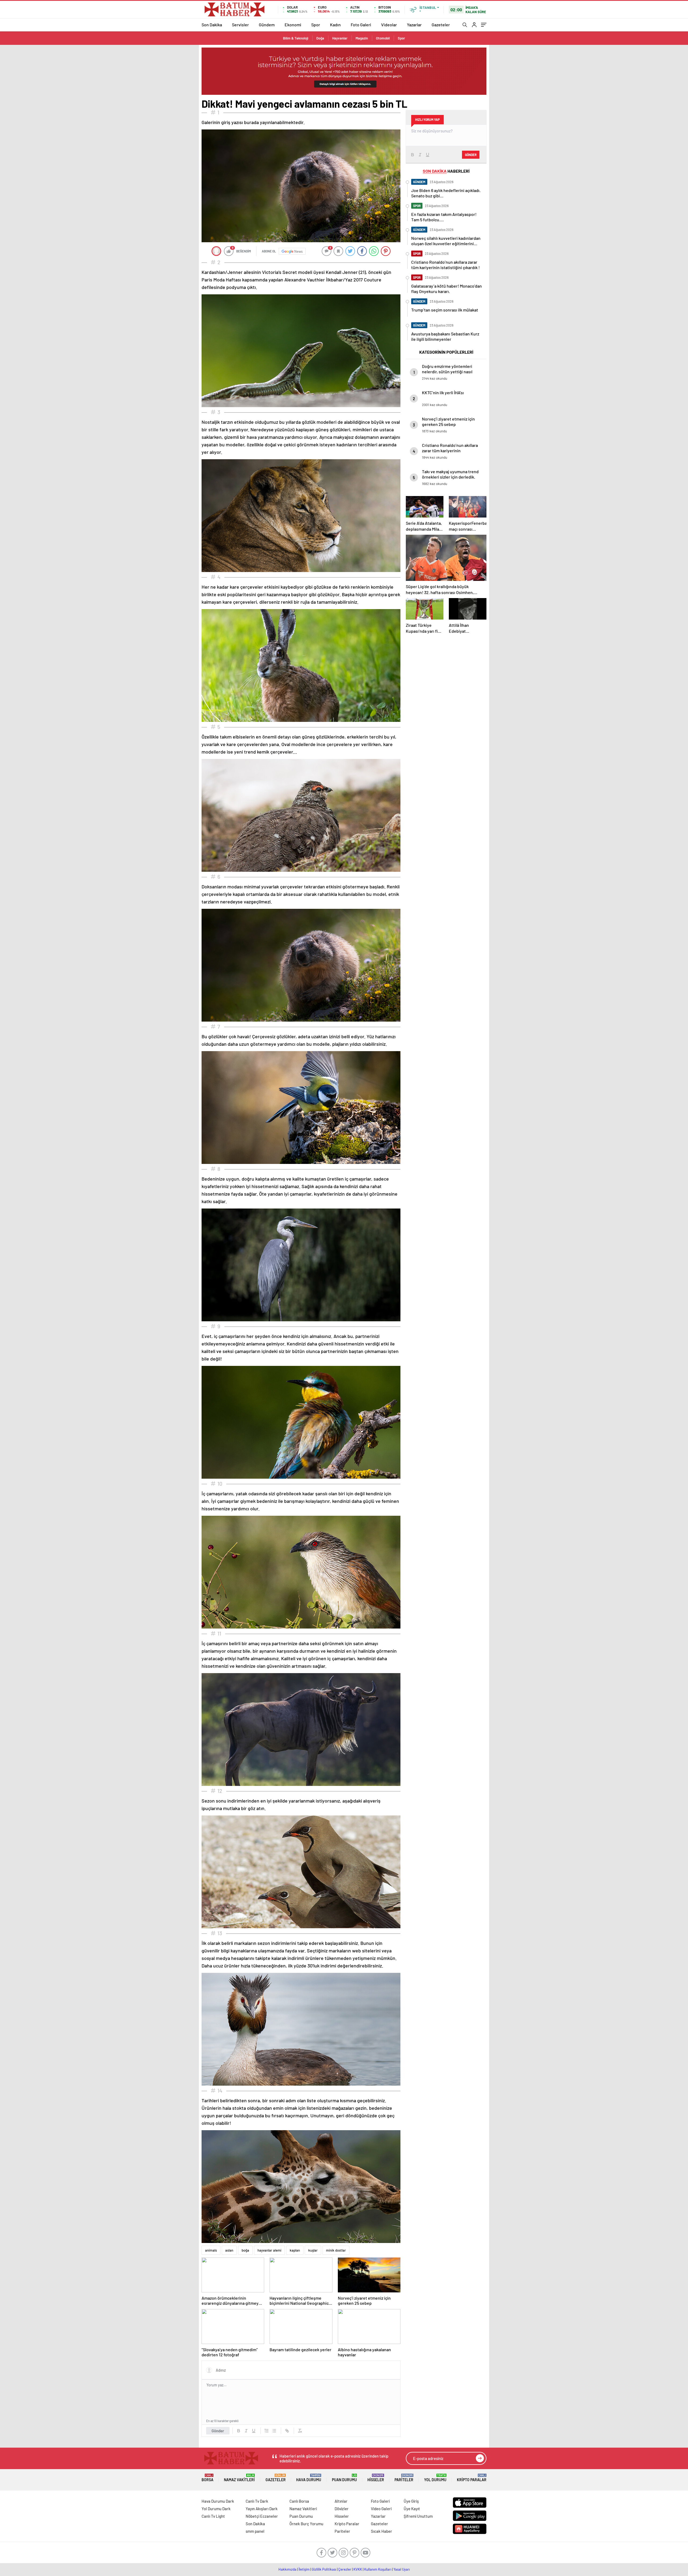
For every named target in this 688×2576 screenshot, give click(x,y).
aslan (229, 2250)
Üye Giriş (411, 2501)
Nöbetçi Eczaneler (262, 2516)
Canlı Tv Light (213, 2516)
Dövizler (342, 2509)
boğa (245, 2250)
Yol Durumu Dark (216, 2509)
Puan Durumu (344, 2478)
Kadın (335, 25)
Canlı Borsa (299, 2501)
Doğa (320, 38)
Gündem (267, 25)
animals (211, 2250)
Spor (316, 25)
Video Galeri (381, 2509)
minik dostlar (336, 2250)
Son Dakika (212, 25)
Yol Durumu (435, 2478)
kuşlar (313, 2250)
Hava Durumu (309, 2478)
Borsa (207, 2478)
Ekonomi (293, 25)
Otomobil (383, 38)
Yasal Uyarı (402, 2569)
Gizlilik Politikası (324, 2569)
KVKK (358, 2569)
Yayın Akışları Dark (262, 2509)
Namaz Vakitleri (239, 2478)
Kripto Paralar (472, 2478)
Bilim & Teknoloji (296, 38)
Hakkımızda (287, 2569)
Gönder (218, 2431)
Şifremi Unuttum (418, 2516)
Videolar (389, 25)
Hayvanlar (340, 38)
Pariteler (404, 2478)
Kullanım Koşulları (378, 2569)
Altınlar (341, 2501)
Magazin (362, 38)
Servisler (240, 25)
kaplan (295, 2250)
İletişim (304, 2569)
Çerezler (345, 2569)
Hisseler (376, 2478)
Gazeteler (441, 25)
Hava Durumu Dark (218, 2501)
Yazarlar (414, 25)
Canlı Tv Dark (257, 2501)
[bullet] (274, 2431)
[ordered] (267, 2431)
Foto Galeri (361, 25)
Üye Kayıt (412, 2509)
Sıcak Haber (381, 2531)
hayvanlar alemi (269, 2250)
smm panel (255, 2531)
